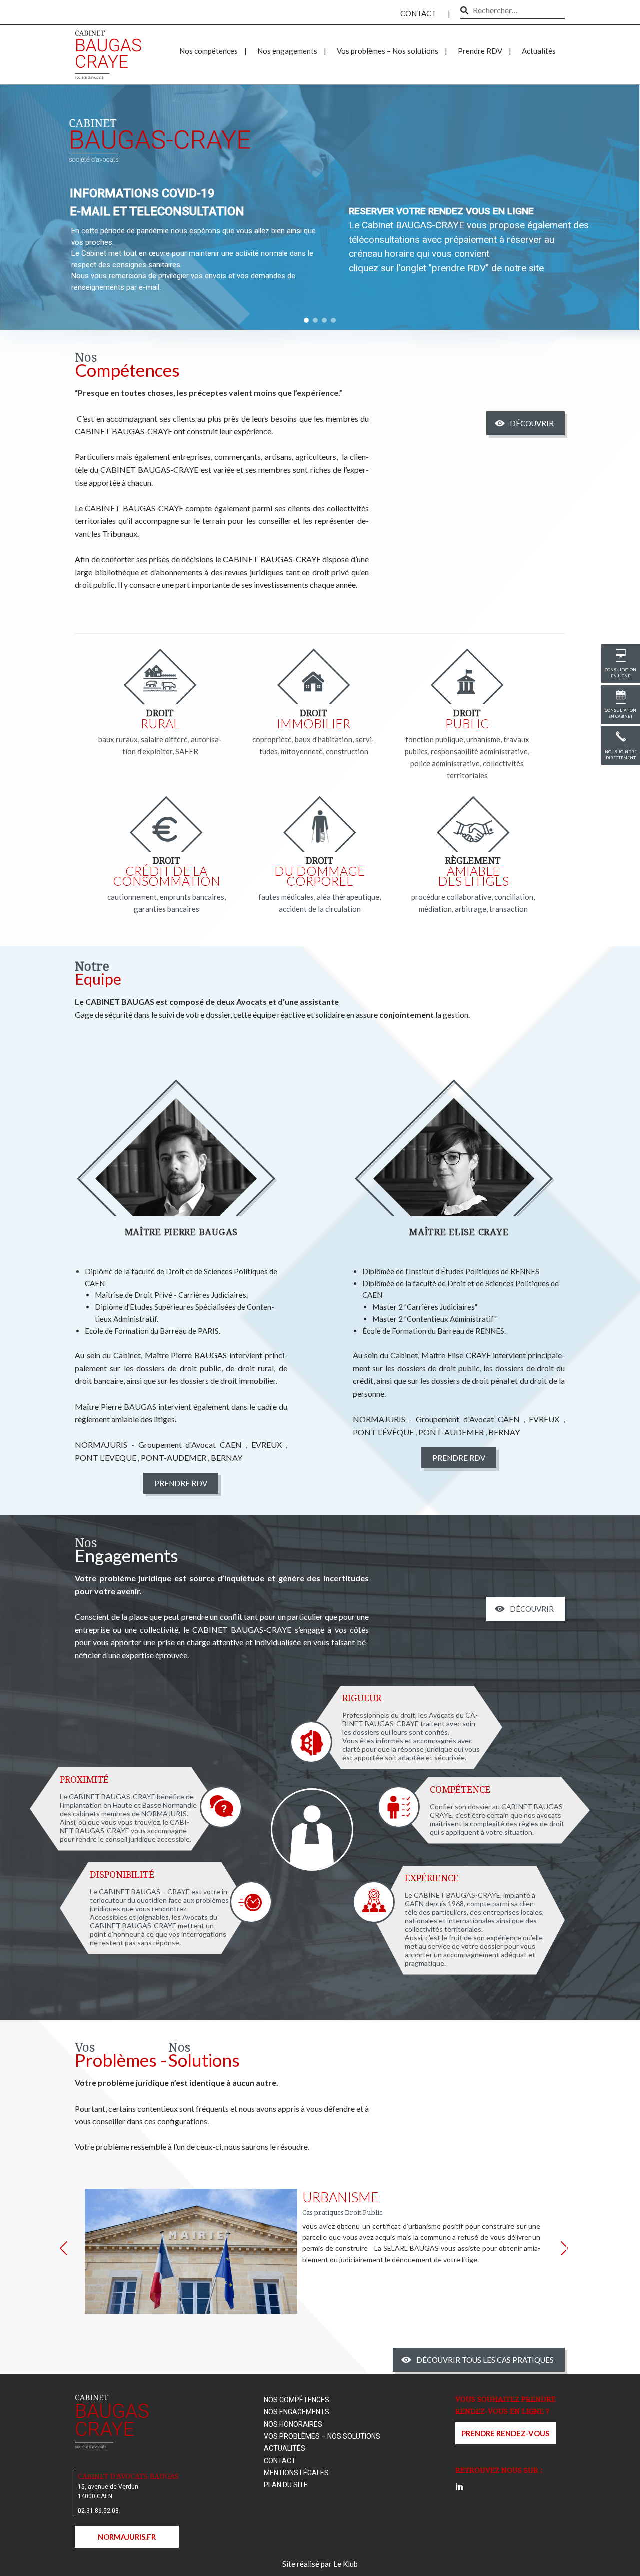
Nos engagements (287, 51)
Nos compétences (209, 51)
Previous (69, 2251)
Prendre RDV (480, 51)
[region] (320, 205)
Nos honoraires (293, 2424)
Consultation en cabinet (621, 713)
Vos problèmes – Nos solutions (388, 51)
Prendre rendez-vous (505, 2433)
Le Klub (346, 2564)
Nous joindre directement (621, 755)
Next (570, 2247)
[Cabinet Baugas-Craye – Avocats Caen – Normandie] (109, 42)
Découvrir (532, 423)
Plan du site (286, 2485)
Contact (418, 13)
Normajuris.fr (127, 2537)
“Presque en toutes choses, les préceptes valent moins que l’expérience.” (209, 393)
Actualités (539, 51)
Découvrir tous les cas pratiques (485, 2360)
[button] (306, 320)
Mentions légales (296, 2473)
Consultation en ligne (621, 673)
